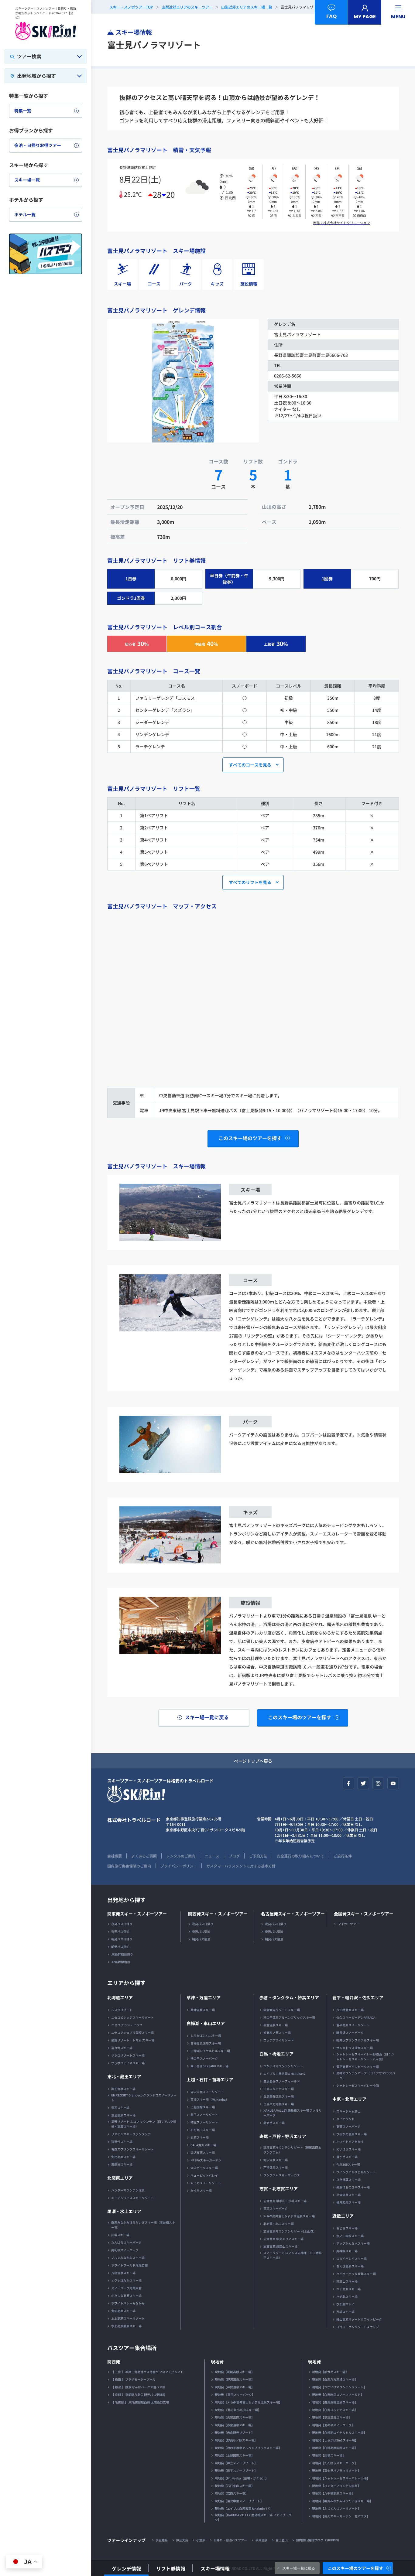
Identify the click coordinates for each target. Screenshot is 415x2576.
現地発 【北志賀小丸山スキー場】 (238, 2410)
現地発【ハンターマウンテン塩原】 (336, 2486)
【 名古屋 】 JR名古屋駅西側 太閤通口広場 (140, 2402)
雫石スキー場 (120, 2108)
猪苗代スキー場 (122, 2142)
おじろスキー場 (347, 2228)
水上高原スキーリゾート (128, 2318)
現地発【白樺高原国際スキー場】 (335, 2448)
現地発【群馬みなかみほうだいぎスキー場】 (342, 2501)
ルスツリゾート (122, 2010)
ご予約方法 (258, 1856)
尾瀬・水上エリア (124, 2211)
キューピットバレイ (204, 2175)
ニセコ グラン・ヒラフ (127, 2025)
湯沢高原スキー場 (203, 2152)
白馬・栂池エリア (276, 2054)
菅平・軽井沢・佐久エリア (358, 1997)
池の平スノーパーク (204, 2058)
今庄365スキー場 (348, 2164)
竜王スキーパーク (276, 2208)
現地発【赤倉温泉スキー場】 (235, 2425)
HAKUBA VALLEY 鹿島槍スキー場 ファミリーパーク (293, 2113)
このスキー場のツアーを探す (355, 2568)
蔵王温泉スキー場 (123, 2089)
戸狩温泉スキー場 (276, 2167)
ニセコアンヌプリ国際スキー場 (132, 2033)
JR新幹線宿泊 (121, 1962)
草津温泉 (261, 2540)
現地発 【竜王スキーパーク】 (235, 2395)
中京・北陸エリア (349, 2099)
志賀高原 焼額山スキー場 (280, 2246)
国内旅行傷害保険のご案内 (129, 1866)
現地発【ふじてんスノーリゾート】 (336, 2508)
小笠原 (201, 2540)
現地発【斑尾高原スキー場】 (235, 2372)
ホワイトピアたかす (350, 2142)
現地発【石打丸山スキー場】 (235, 2486)
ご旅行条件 (343, 1856)
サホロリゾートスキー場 (128, 2055)
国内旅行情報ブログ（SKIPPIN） (318, 2540)
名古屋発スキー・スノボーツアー (293, 1914)
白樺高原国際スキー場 (206, 2043)
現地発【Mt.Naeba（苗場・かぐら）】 (242, 2478)
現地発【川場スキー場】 (329, 2455)
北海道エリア (120, 1997)
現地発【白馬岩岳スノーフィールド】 (338, 2395)
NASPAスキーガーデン (206, 2160)
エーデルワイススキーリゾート (132, 2198)
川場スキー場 (120, 2235)
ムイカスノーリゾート (206, 2183)
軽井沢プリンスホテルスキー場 (358, 2040)
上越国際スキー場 (203, 2107)
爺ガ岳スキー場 (274, 2123)
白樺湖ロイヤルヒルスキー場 (210, 2051)
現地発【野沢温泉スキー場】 (235, 2379)
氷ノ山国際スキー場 (350, 2236)
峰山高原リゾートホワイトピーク (359, 2319)
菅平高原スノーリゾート (353, 2025)
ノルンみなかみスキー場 (128, 2258)
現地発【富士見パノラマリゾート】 (336, 2470)
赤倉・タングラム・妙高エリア (289, 1997)
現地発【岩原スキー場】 (232, 2493)
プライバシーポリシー (179, 1866)
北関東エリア (120, 2178)
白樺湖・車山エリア (206, 2023)
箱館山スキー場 (347, 2281)
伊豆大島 (182, 2540)
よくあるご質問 (144, 1856)
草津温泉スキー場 (203, 2010)
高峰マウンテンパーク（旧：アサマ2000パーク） (366, 2075)
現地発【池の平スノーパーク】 (333, 2425)
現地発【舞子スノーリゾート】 (236, 2470)
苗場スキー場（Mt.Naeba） (210, 2099)
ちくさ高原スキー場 (350, 2266)
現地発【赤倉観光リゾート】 (235, 2433)
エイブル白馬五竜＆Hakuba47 (285, 2074)
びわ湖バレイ (345, 2304)
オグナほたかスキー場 (126, 2280)
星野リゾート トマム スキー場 (133, 2040)
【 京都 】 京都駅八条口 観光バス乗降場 (138, 2395)
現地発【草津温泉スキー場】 (332, 2417)
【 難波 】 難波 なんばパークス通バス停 (138, 2387)
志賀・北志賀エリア (279, 2188)
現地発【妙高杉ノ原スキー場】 (236, 2440)
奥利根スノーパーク (125, 2250)
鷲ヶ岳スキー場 (347, 2157)
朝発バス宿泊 (120, 1947)
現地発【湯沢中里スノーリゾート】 (239, 2501)
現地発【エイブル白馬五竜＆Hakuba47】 (244, 2508)
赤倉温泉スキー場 (276, 2025)
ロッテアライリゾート (279, 2040)
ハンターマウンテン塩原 (128, 2190)
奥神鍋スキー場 (347, 2251)
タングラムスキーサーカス (282, 2175)
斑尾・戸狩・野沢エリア (283, 2136)
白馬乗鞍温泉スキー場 (279, 2096)
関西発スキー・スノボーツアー (218, 1914)
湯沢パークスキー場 (204, 2168)
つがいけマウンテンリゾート (283, 2066)
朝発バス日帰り (122, 1939)
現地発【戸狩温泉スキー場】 (235, 2387)
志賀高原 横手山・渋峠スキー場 (285, 2201)
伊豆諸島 (162, 2540)
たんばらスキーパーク (126, 2242)
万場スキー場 (345, 2312)
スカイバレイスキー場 (352, 2258)
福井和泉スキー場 (348, 2202)
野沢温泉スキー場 (276, 2160)
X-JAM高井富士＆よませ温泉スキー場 (289, 2216)
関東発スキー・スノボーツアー (137, 1914)
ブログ (234, 1856)
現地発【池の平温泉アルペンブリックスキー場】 (248, 2448)
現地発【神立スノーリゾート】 (236, 2463)
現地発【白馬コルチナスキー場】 (335, 2410)
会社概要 (115, 1856)
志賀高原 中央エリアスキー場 (283, 2239)
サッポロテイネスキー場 (128, 2063)
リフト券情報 (171, 2568)
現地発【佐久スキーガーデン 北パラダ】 (341, 2516)
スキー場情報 (215, 2568)
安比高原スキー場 (123, 2157)
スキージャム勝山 (348, 2111)
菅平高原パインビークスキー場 (358, 2067)
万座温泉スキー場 (123, 2273)
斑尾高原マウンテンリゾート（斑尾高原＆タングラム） (292, 2150)
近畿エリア (343, 2216)
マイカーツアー (348, 1924)
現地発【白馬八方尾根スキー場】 (335, 2379)
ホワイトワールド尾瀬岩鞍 (129, 2265)
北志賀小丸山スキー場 (279, 2224)
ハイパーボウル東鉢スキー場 (356, 2274)
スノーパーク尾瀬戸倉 (126, 2288)
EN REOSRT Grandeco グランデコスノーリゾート (144, 2098)
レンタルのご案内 (181, 1856)
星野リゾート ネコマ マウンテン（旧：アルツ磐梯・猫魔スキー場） (144, 2124)
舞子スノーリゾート (204, 2115)
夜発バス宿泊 (120, 1931)
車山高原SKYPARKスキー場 (209, 2066)
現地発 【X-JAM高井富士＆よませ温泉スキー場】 (248, 2402)
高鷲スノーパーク (348, 2126)
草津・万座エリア (204, 1997)
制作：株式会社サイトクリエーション (342, 223)
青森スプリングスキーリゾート (132, 2149)
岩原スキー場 (200, 2137)
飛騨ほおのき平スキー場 (353, 2187)
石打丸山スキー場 (203, 2130)
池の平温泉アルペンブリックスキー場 (289, 2017)
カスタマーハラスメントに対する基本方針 (241, 1866)
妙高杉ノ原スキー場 (277, 2033)
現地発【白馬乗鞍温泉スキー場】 (335, 2402)
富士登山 (282, 2540)
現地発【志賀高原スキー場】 (235, 2417)
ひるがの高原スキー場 (352, 2134)
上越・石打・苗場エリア (210, 2079)
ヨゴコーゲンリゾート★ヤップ (358, 2327)
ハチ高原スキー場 (348, 2289)
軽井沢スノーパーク (350, 2033)
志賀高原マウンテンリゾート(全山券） (290, 2231)
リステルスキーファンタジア (131, 2134)
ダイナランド (345, 2119)
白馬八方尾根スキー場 (279, 2104)
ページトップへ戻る (253, 1761)
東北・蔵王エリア (124, 2076)
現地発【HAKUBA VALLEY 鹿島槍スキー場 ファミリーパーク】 (255, 2517)
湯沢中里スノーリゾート (207, 2092)
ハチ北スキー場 (347, 2296)
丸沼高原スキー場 (123, 2311)
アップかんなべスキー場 (353, 2243)
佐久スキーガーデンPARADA (356, 2017)
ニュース (212, 1856)
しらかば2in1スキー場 (206, 2036)
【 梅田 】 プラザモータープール (133, 2379)
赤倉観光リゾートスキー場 (282, 2010)
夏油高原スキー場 (123, 2115)
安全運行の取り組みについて (300, 1856)
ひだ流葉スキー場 (348, 2180)
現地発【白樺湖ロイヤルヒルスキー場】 (339, 2433)
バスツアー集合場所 (132, 2348)
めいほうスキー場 (348, 2149)
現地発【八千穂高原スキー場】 (333, 2493)
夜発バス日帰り (122, 1924)
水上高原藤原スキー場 (126, 2326)
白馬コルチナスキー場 (279, 2089)
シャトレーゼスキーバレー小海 (358, 2085)
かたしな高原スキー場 (126, 2296)
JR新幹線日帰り (122, 1954)
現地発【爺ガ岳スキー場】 (330, 2372)
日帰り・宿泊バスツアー (230, 2540)
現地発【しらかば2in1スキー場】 (335, 2440)
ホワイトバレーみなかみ (128, 2303)
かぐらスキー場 (201, 2190)
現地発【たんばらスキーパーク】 (335, 2463)
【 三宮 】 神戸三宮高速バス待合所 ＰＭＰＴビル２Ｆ (147, 2372)
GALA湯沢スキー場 (203, 2145)
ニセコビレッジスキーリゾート (132, 2017)
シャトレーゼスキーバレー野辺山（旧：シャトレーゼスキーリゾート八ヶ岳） (365, 2057)
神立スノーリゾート (204, 2122)
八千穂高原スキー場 (350, 2010)
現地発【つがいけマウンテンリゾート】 (339, 2387)
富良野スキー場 (122, 2048)
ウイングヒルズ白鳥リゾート (356, 2172)
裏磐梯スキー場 (122, 2164)
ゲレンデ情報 (126, 2568)
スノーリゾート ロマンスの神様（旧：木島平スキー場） (293, 2255)
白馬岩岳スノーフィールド (282, 2081)
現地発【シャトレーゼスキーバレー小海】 (341, 2478)
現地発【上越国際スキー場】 (235, 2455)
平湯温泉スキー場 (348, 2195)
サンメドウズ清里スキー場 (355, 2048)
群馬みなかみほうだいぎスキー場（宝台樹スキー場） (143, 2225)
